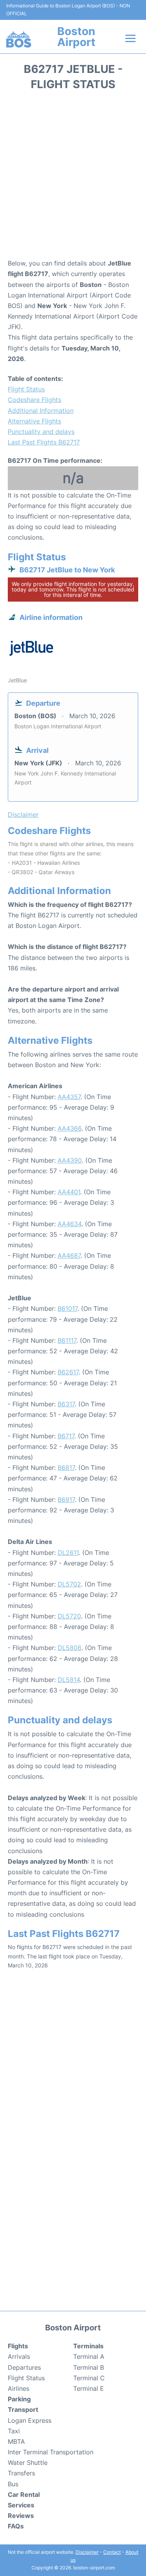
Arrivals (19, 2356)
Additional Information (41, 411)
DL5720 (69, 1616)
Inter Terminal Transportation (51, 2452)
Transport (23, 2410)
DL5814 (69, 1680)
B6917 (66, 1500)
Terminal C (89, 2378)
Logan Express (30, 2420)
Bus (13, 2484)
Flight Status (26, 389)
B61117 (67, 1340)
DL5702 (69, 1584)
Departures (24, 2367)
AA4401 (69, 1192)
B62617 (68, 1372)
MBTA (16, 2441)
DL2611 (68, 1553)
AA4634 (69, 1224)
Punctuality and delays (41, 432)
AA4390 (70, 1160)
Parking (19, 2399)
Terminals (88, 2346)
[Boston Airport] (19, 39)
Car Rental (24, 2495)
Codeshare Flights (34, 400)
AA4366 (69, 1128)
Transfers (21, 2473)
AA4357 (69, 1097)
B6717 (66, 1436)
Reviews (21, 2516)
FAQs (16, 2526)
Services (21, 2505)
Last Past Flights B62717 (44, 442)
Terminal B (89, 2367)
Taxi (14, 2431)
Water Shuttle (28, 2463)
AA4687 (69, 1255)
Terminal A (89, 2356)
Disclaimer (87, 2552)
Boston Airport (76, 37)
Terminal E (89, 2388)
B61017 (68, 1308)
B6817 (66, 1468)
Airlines (18, 2388)
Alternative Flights (34, 421)
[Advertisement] (73, 177)
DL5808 (69, 1648)
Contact (112, 2552)
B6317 (66, 1404)
